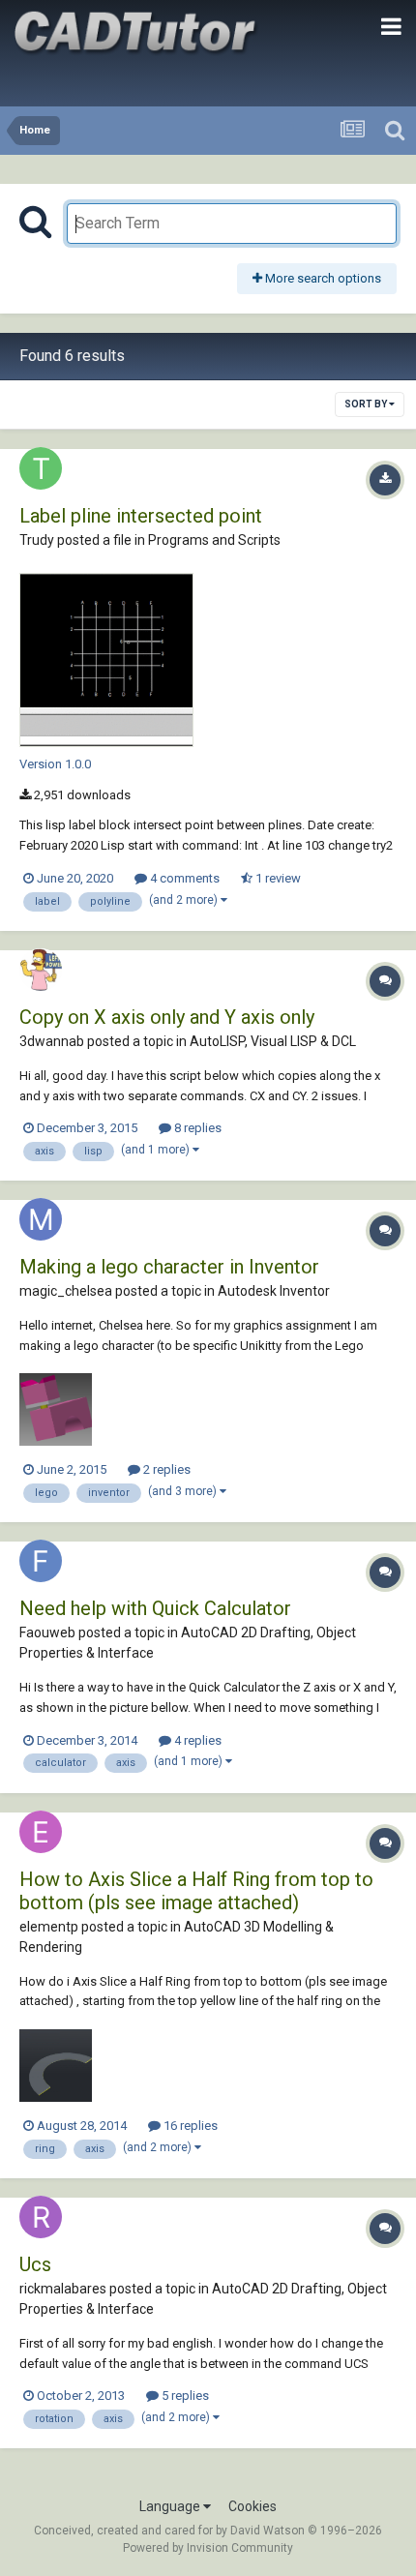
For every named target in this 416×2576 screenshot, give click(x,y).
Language (171, 2506)
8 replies (196, 1128)
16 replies (189, 2126)
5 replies (184, 2396)
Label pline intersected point (141, 516)
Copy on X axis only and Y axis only (167, 1017)
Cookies (253, 2506)
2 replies (165, 1469)
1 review (277, 878)
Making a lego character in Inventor (169, 1267)
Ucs (35, 2264)
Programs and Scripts (214, 540)
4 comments (183, 878)
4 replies (196, 1740)
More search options (322, 278)
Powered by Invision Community (208, 2548)
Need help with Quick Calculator (155, 1608)
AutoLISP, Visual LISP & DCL (273, 1041)
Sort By (367, 404)
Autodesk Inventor (274, 1291)
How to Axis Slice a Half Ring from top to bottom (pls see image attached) (196, 1891)
